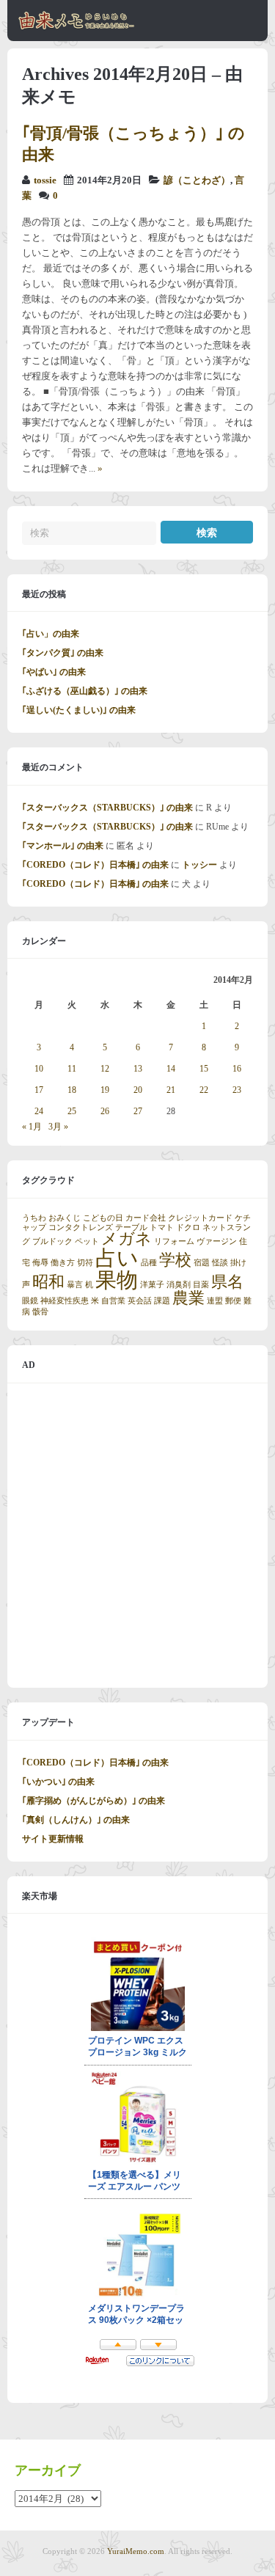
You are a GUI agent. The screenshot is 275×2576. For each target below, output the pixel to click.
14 (171, 1069)
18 (72, 1090)
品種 (149, 1263)
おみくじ (65, 1218)
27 (138, 1111)
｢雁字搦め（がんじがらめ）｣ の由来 (93, 1801)
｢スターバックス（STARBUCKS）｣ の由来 (107, 808)
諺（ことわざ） (197, 180)
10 (39, 1069)
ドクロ (188, 1227)
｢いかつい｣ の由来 (58, 1782)
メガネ (126, 1239)
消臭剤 (179, 1285)
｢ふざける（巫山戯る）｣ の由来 (85, 691)
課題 (162, 1301)
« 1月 (32, 1127)
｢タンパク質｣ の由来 (63, 653)
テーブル (131, 1227)
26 (105, 1111)
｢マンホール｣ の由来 (63, 846)
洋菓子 (152, 1285)
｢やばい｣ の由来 (54, 672)
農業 (188, 1298)
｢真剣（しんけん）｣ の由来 (76, 1820)
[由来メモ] (77, 27)
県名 (227, 1282)
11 (72, 1069)
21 (171, 1090)
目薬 (201, 1285)
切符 (85, 1263)
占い (117, 1258)
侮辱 (40, 1263)
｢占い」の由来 (51, 634)
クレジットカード (200, 1218)
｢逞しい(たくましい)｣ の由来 (79, 710)
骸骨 (40, 1312)
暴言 (75, 1285)
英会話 (140, 1301)
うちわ (34, 1218)
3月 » (58, 1127)
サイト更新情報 (53, 1839)
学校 (175, 1260)
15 (204, 1069)
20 (138, 1090)
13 (138, 1069)
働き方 (63, 1263)
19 (105, 1090)
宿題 (202, 1263)
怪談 (220, 1263)
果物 (117, 1280)
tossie (45, 180)
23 (237, 1090)
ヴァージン (217, 1241)
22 (204, 1090)
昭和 (48, 1282)
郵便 (233, 1301)
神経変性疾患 (65, 1301)
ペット (87, 1241)
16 (237, 1069)
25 (72, 1111)
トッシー (199, 865)
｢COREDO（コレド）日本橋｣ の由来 (95, 865)
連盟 (215, 1301)
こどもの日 (103, 1218)
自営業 (113, 1301)
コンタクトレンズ (81, 1227)
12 (105, 1069)
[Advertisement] (137, 1536)
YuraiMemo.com (136, 2551)
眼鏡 (30, 1301)
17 (39, 1090)
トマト (162, 1227)
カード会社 (146, 1218)
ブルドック (52, 1241)
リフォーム (174, 1241)
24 (39, 1111)
